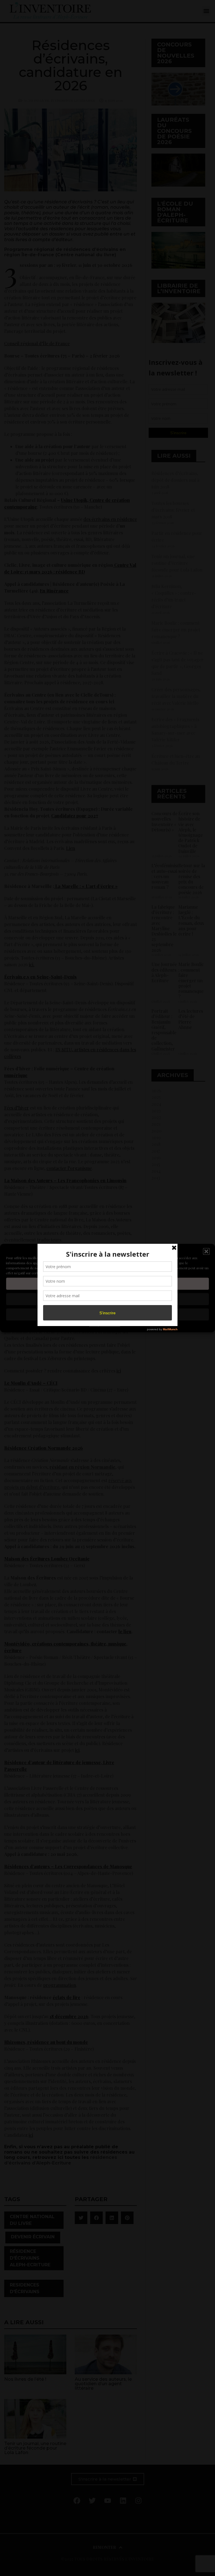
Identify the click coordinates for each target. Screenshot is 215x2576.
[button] (206, 1252)
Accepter (107, 1284)
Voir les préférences (107, 1314)
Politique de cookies (105, 1325)
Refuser (108, 1299)
